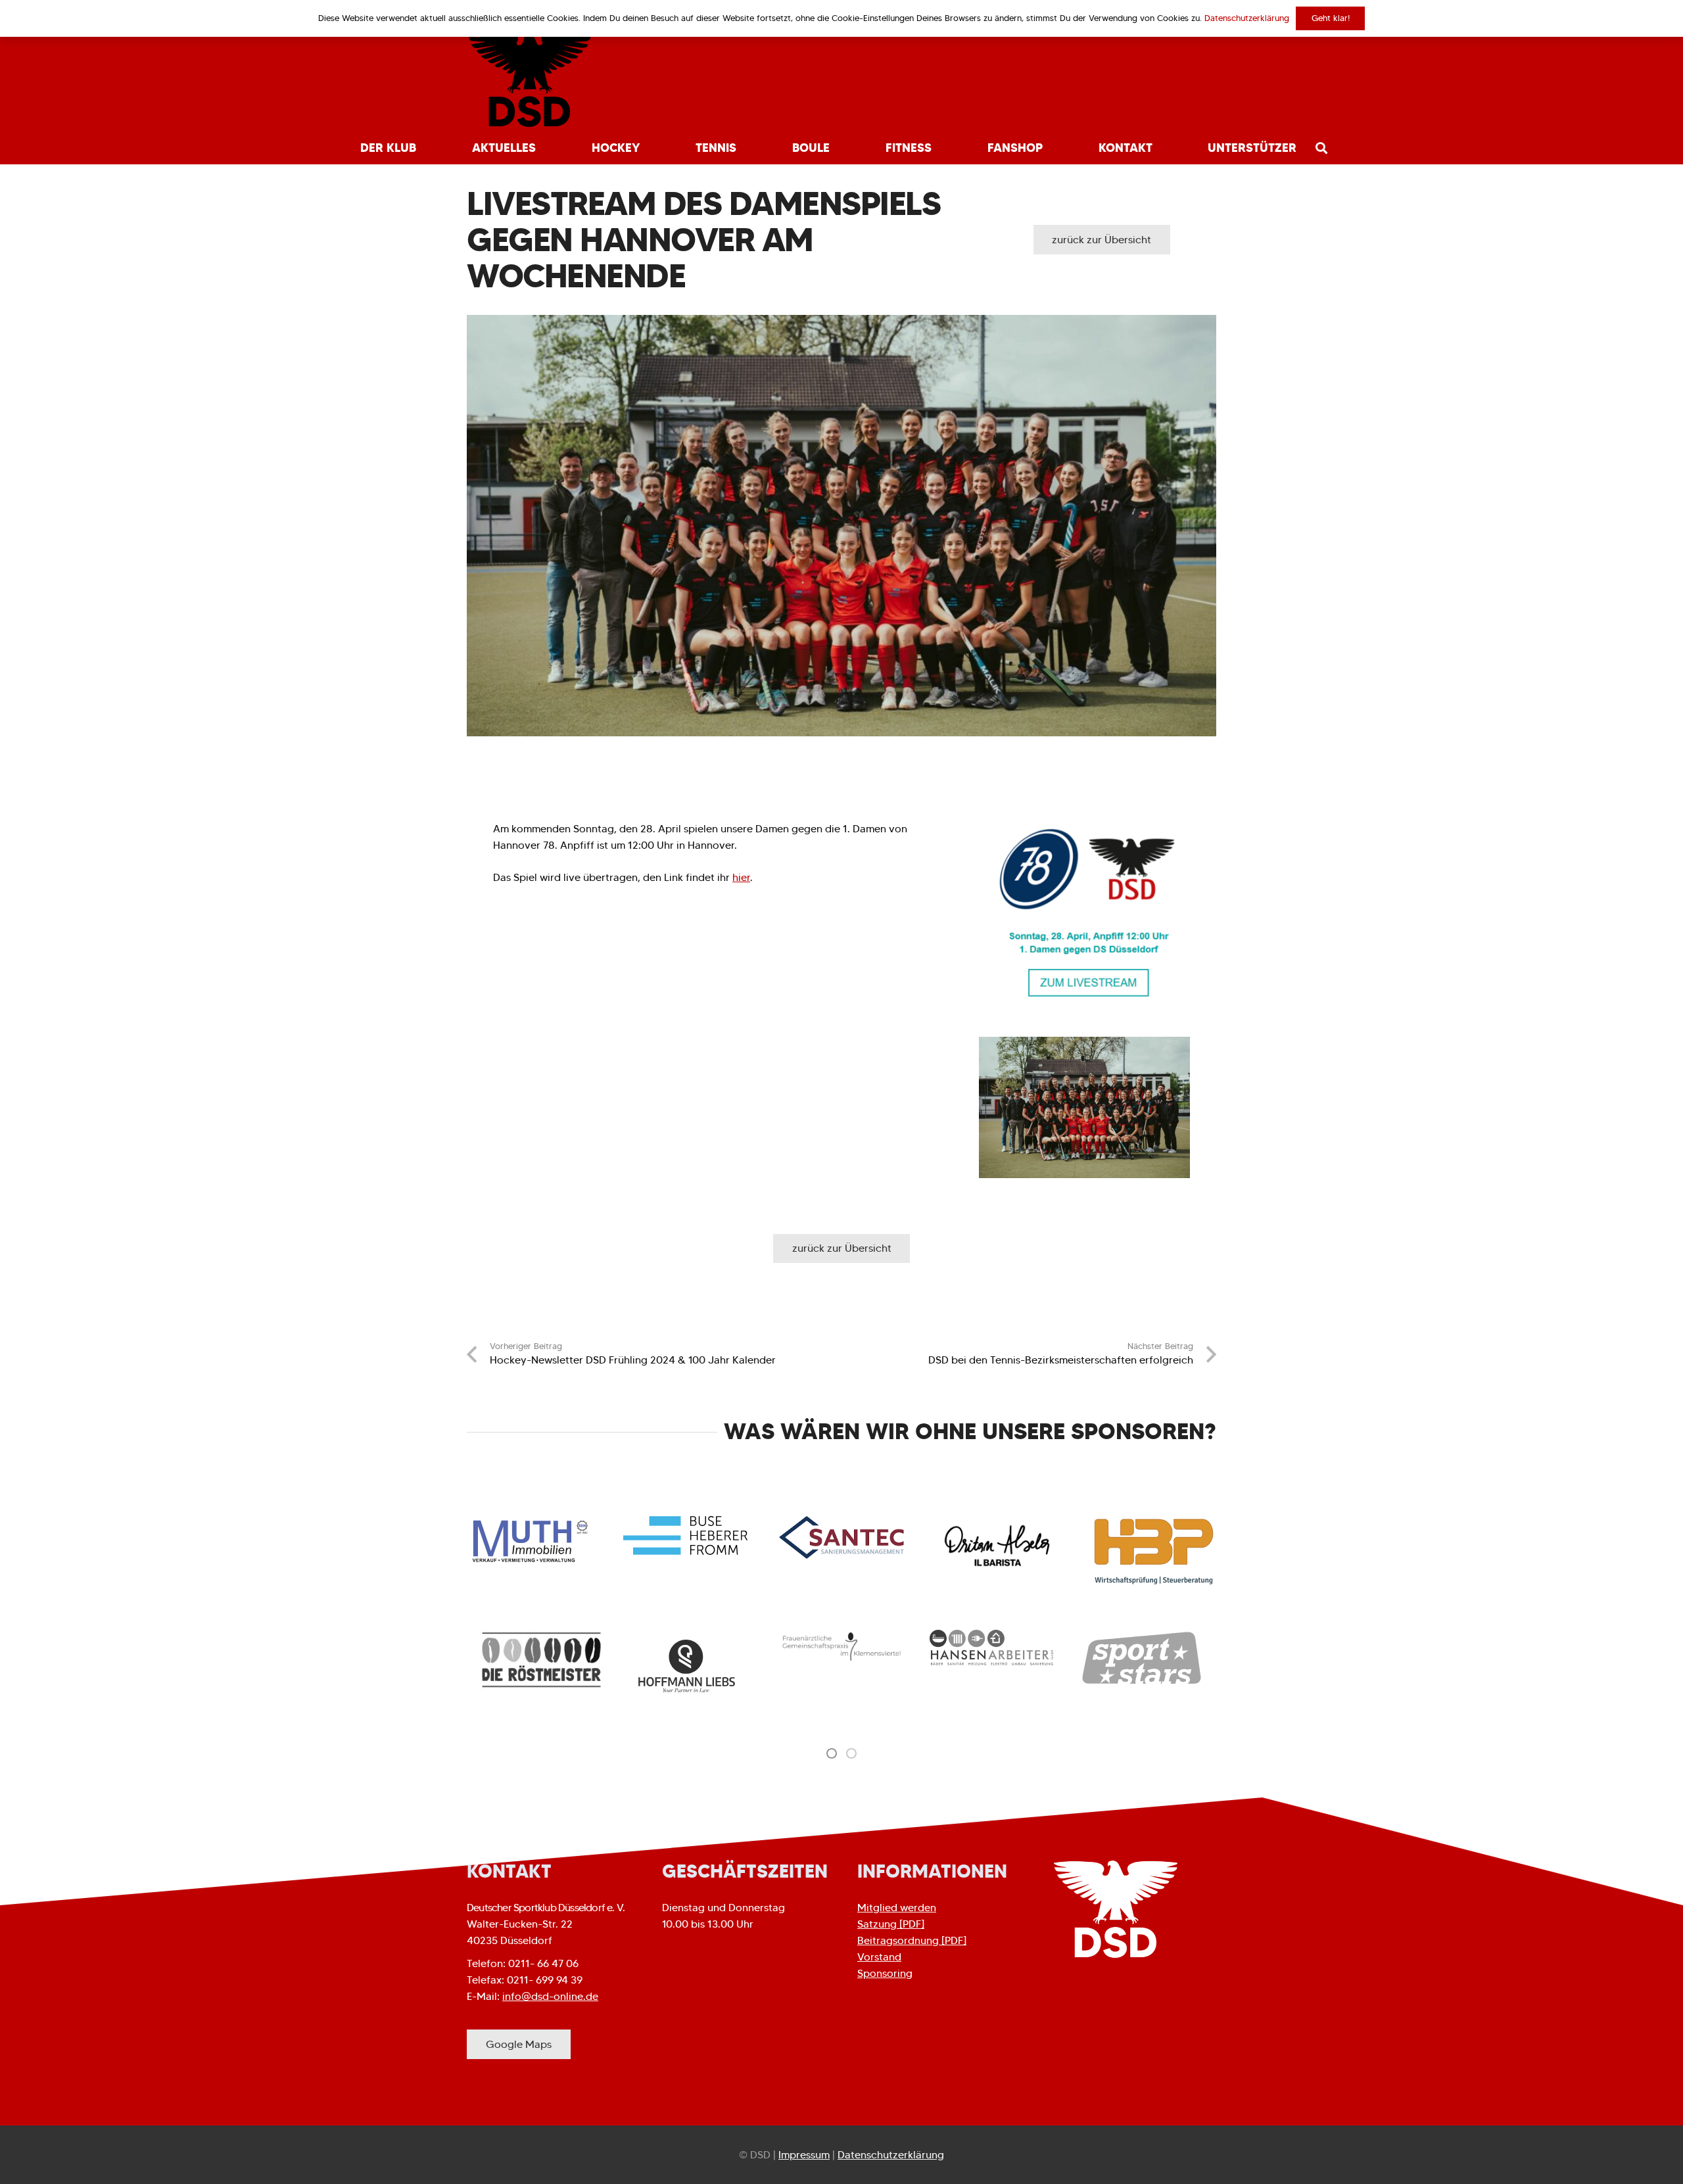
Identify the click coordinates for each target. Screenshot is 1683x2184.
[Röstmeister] (542, 1660)
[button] (424, 148)
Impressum (804, 2155)
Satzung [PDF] (891, 1924)
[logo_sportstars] (1141, 1658)
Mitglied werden (897, 1908)
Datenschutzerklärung (891, 2155)
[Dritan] (998, 1546)
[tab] (832, 1753)
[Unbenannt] (1084, 913)
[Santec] (841, 1537)
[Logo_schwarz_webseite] (530, 79)
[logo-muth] (529, 1541)
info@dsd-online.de (550, 1996)
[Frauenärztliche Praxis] (841, 1647)
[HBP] (1154, 1552)
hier (741, 877)
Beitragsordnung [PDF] (912, 1940)
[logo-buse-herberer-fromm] (686, 1535)
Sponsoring (885, 1973)
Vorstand (879, 1957)
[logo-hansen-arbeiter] (991, 1647)
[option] (542, 1660)
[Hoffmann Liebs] (692, 1667)
